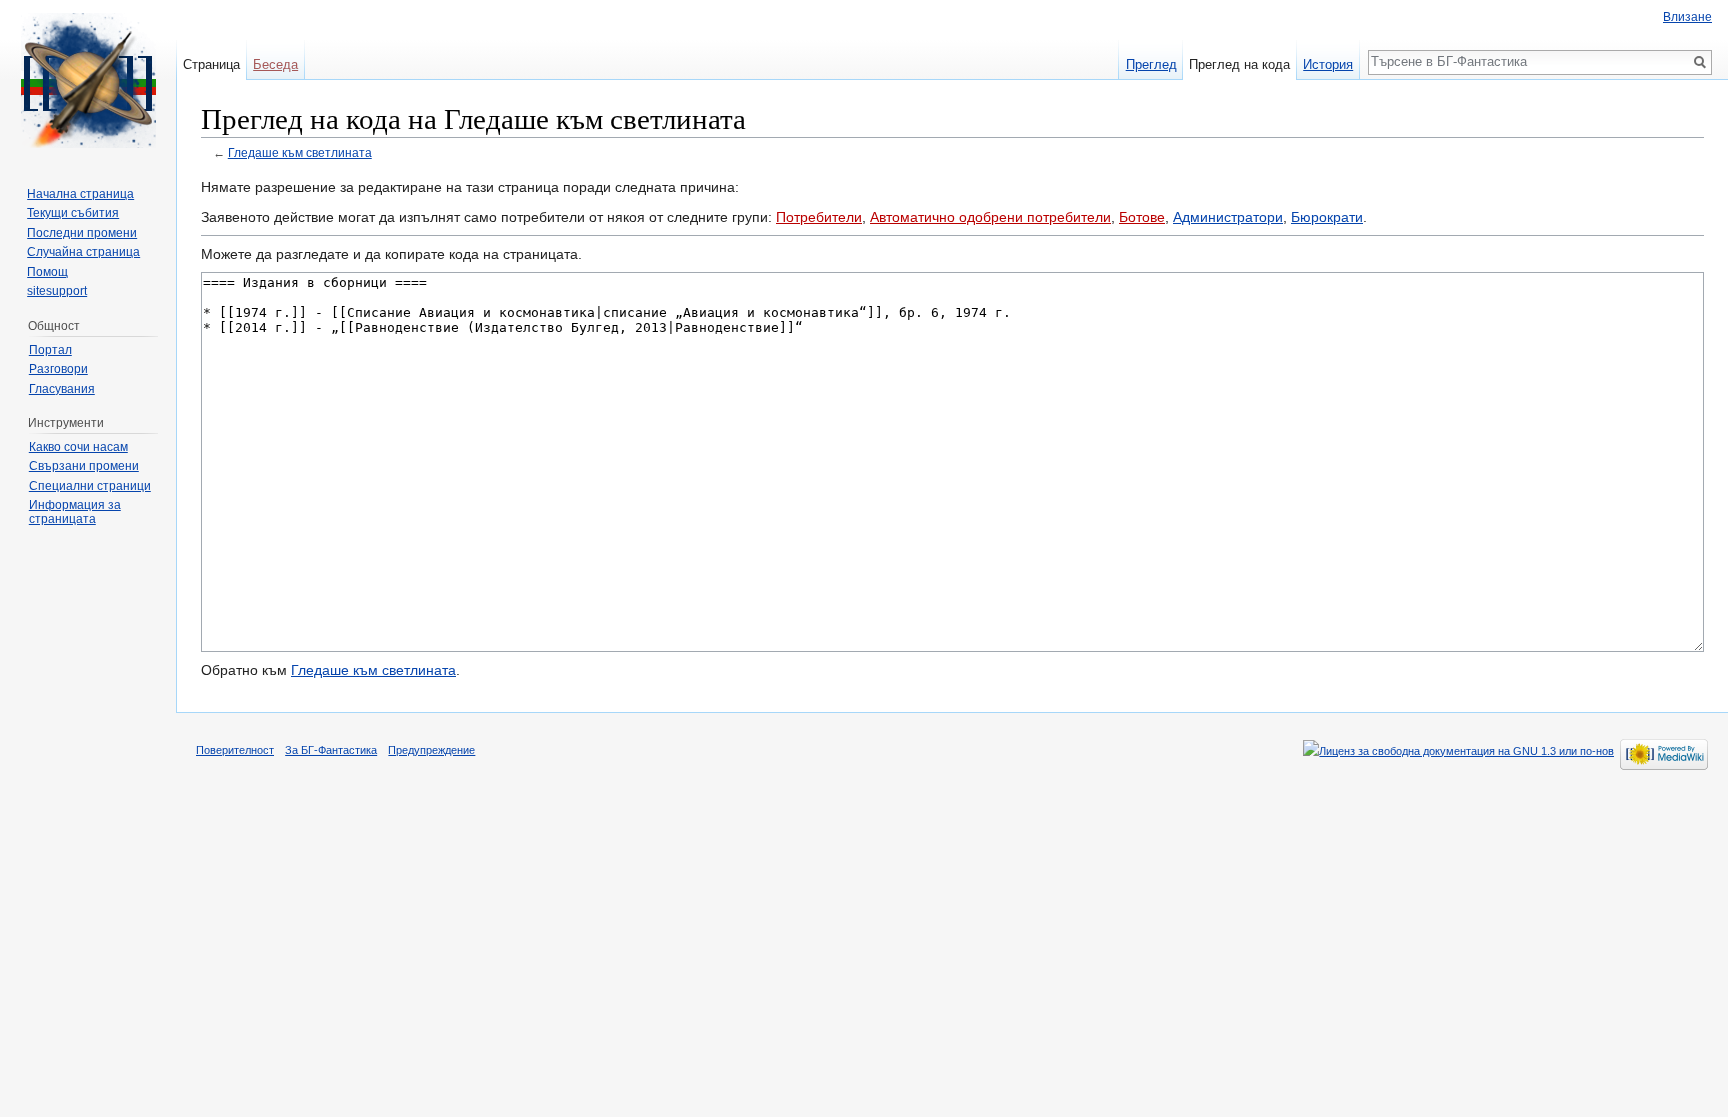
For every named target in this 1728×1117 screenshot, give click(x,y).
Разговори (58, 369)
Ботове (1142, 217)
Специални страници (90, 486)
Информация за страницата (75, 512)
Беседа (275, 64)
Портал (50, 350)
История (1328, 64)
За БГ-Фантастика (331, 750)
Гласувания (62, 389)
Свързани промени (84, 466)
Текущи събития (73, 213)
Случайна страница (83, 252)
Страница (211, 64)
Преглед (1151, 64)
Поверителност (235, 750)
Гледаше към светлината (300, 152)
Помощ (47, 272)
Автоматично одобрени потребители (990, 217)
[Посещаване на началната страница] (88, 80)
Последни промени (82, 233)
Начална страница (80, 194)
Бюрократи (1327, 217)
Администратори (1228, 217)
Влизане (1687, 17)
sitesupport (57, 291)
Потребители (819, 217)
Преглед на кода (1239, 64)
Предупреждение (431, 750)
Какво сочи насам (78, 447)
